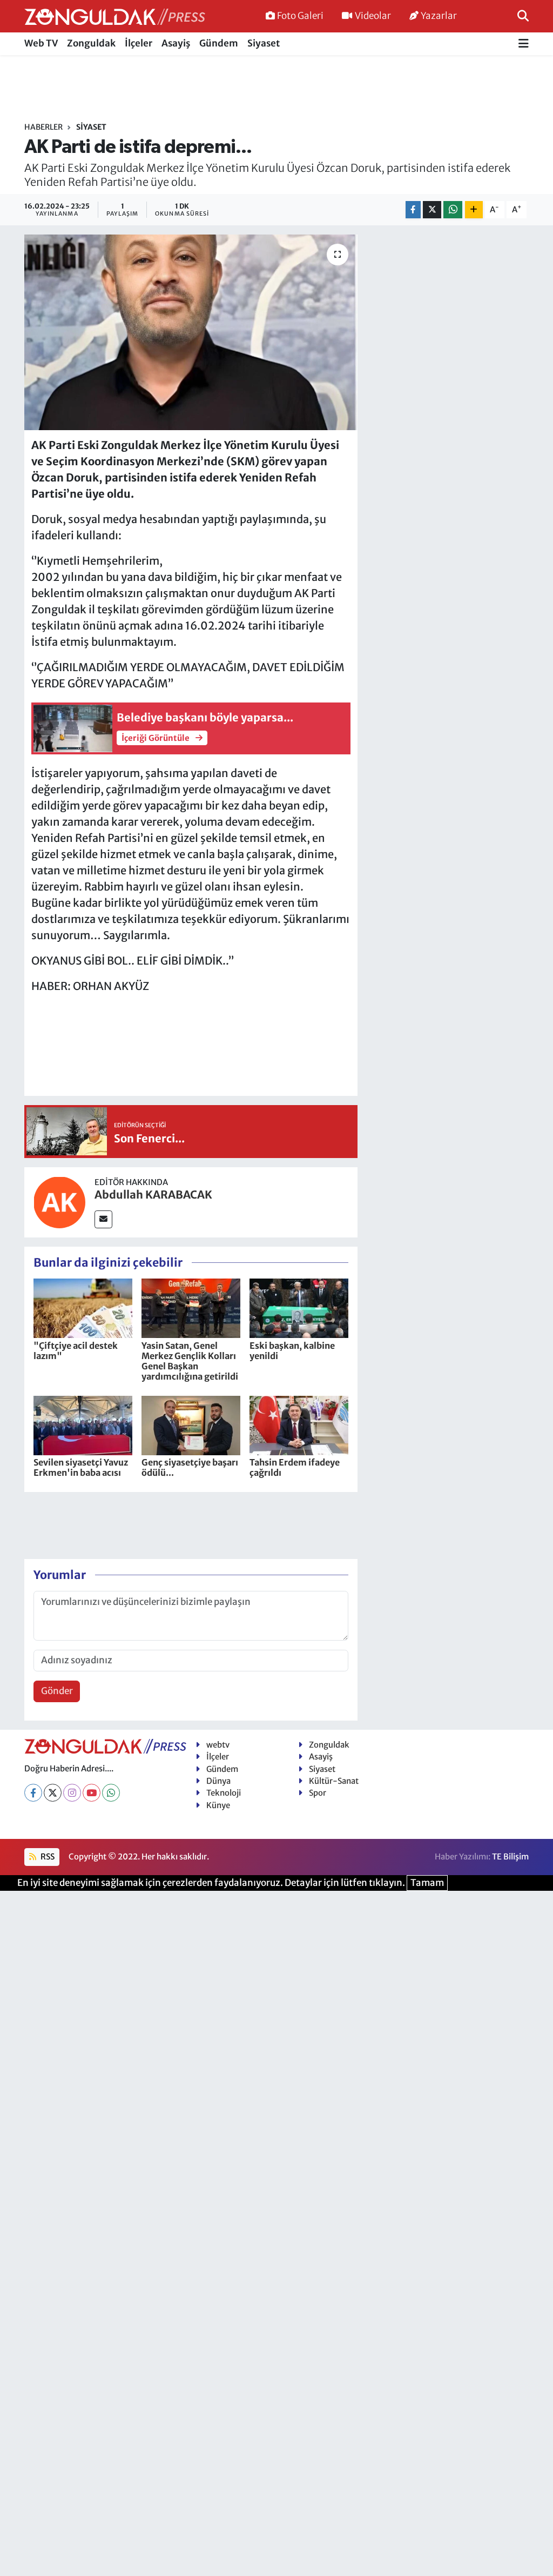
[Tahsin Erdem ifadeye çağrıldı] (299, 1424)
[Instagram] (72, 1793)
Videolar (373, 16)
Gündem (219, 43)
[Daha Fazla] (474, 210)
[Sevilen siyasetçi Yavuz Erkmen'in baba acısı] (83, 1424)
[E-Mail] (103, 1219)
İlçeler (139, 43)
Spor (318, 1793)
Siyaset (264, 43)
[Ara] (523, 16)
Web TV (41, 43)
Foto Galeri (300, 16)
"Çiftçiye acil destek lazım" (76, 1351)
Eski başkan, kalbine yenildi (292, 1351)
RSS (47, 1856)
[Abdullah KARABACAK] (59, 1201)
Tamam (427, 1883)
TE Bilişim (510, 1856)
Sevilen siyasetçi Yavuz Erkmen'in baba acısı (81, 1467)
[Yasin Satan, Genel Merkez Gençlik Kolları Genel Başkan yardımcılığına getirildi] (191, 1308)
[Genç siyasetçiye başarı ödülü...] (191, 1424)
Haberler (43, 127)
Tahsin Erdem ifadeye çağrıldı (295, 1467)
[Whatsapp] (111, 1793)
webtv (218, 1745)
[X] (53, 1793)
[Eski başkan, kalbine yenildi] (299, 1308)
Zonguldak (91, 43)
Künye (218, 1805)
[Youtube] (92, 1793)
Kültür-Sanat (334, 1781)
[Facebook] (33, 1793)
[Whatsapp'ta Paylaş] (453, 210)
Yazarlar (439, 16)
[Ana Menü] (524, 44)
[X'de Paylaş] (432, 210)
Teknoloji (224, 1793)
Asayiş (176, 43)
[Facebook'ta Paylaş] (413, 210)
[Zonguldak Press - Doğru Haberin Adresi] (115, 16)
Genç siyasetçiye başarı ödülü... (190, 1467)
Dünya (218, 1781)
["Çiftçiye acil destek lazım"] (83, 1308)
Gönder (57, 1691)
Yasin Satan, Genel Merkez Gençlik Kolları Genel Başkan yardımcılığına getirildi (190, 1361)
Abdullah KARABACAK (153, 1195)
